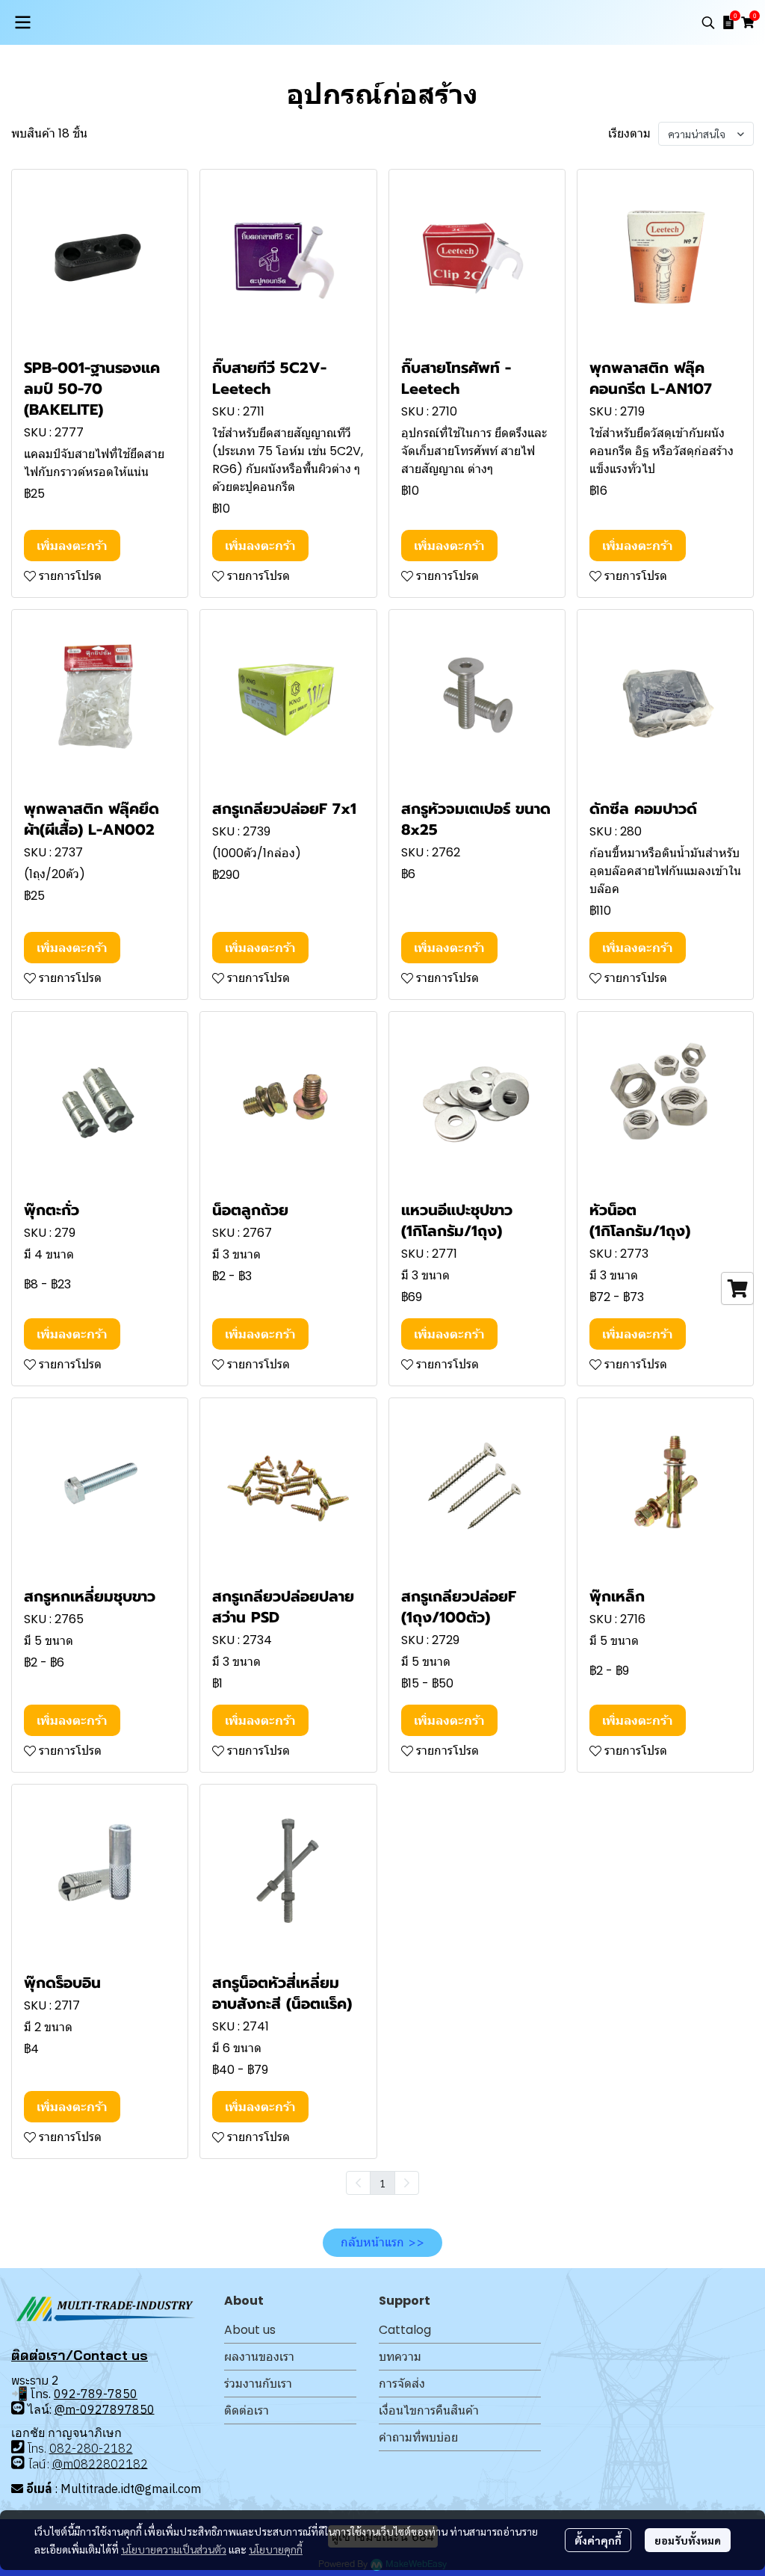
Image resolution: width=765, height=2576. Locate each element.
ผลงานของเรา (259, 2357)
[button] (708, 22)
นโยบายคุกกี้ (276, 2549)
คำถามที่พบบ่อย (418, 2437)
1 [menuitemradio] (382, 2183)
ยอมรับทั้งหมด (688, 2540)
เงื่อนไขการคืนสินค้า (429, 2410)
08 (57, 2448)
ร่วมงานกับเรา (258, 2384)
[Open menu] (22, 22)
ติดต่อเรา (247, 2410)
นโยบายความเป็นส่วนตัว (174, 2549)
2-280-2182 (99, 2448)
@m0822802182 (100, 2463)
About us (250, 2330)
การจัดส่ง (402, 2384)
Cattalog (405, 2330)
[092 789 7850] (18, 2407)
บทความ (400, 2357)
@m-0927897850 (105, 2409)
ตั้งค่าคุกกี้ (598, 2540)
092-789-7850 (96, 2394)
